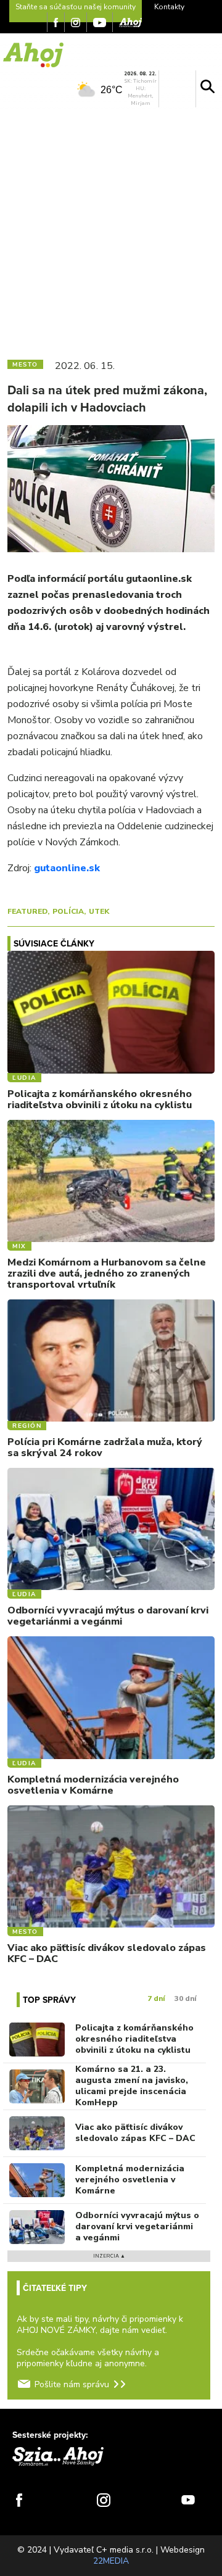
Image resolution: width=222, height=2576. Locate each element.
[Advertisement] (111, 231)
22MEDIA (111, 2561)
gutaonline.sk (67, 868)
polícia (68, 911)
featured (27, 911)
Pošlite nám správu (72, 2384)
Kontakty (169, 7)
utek (99, 911)
